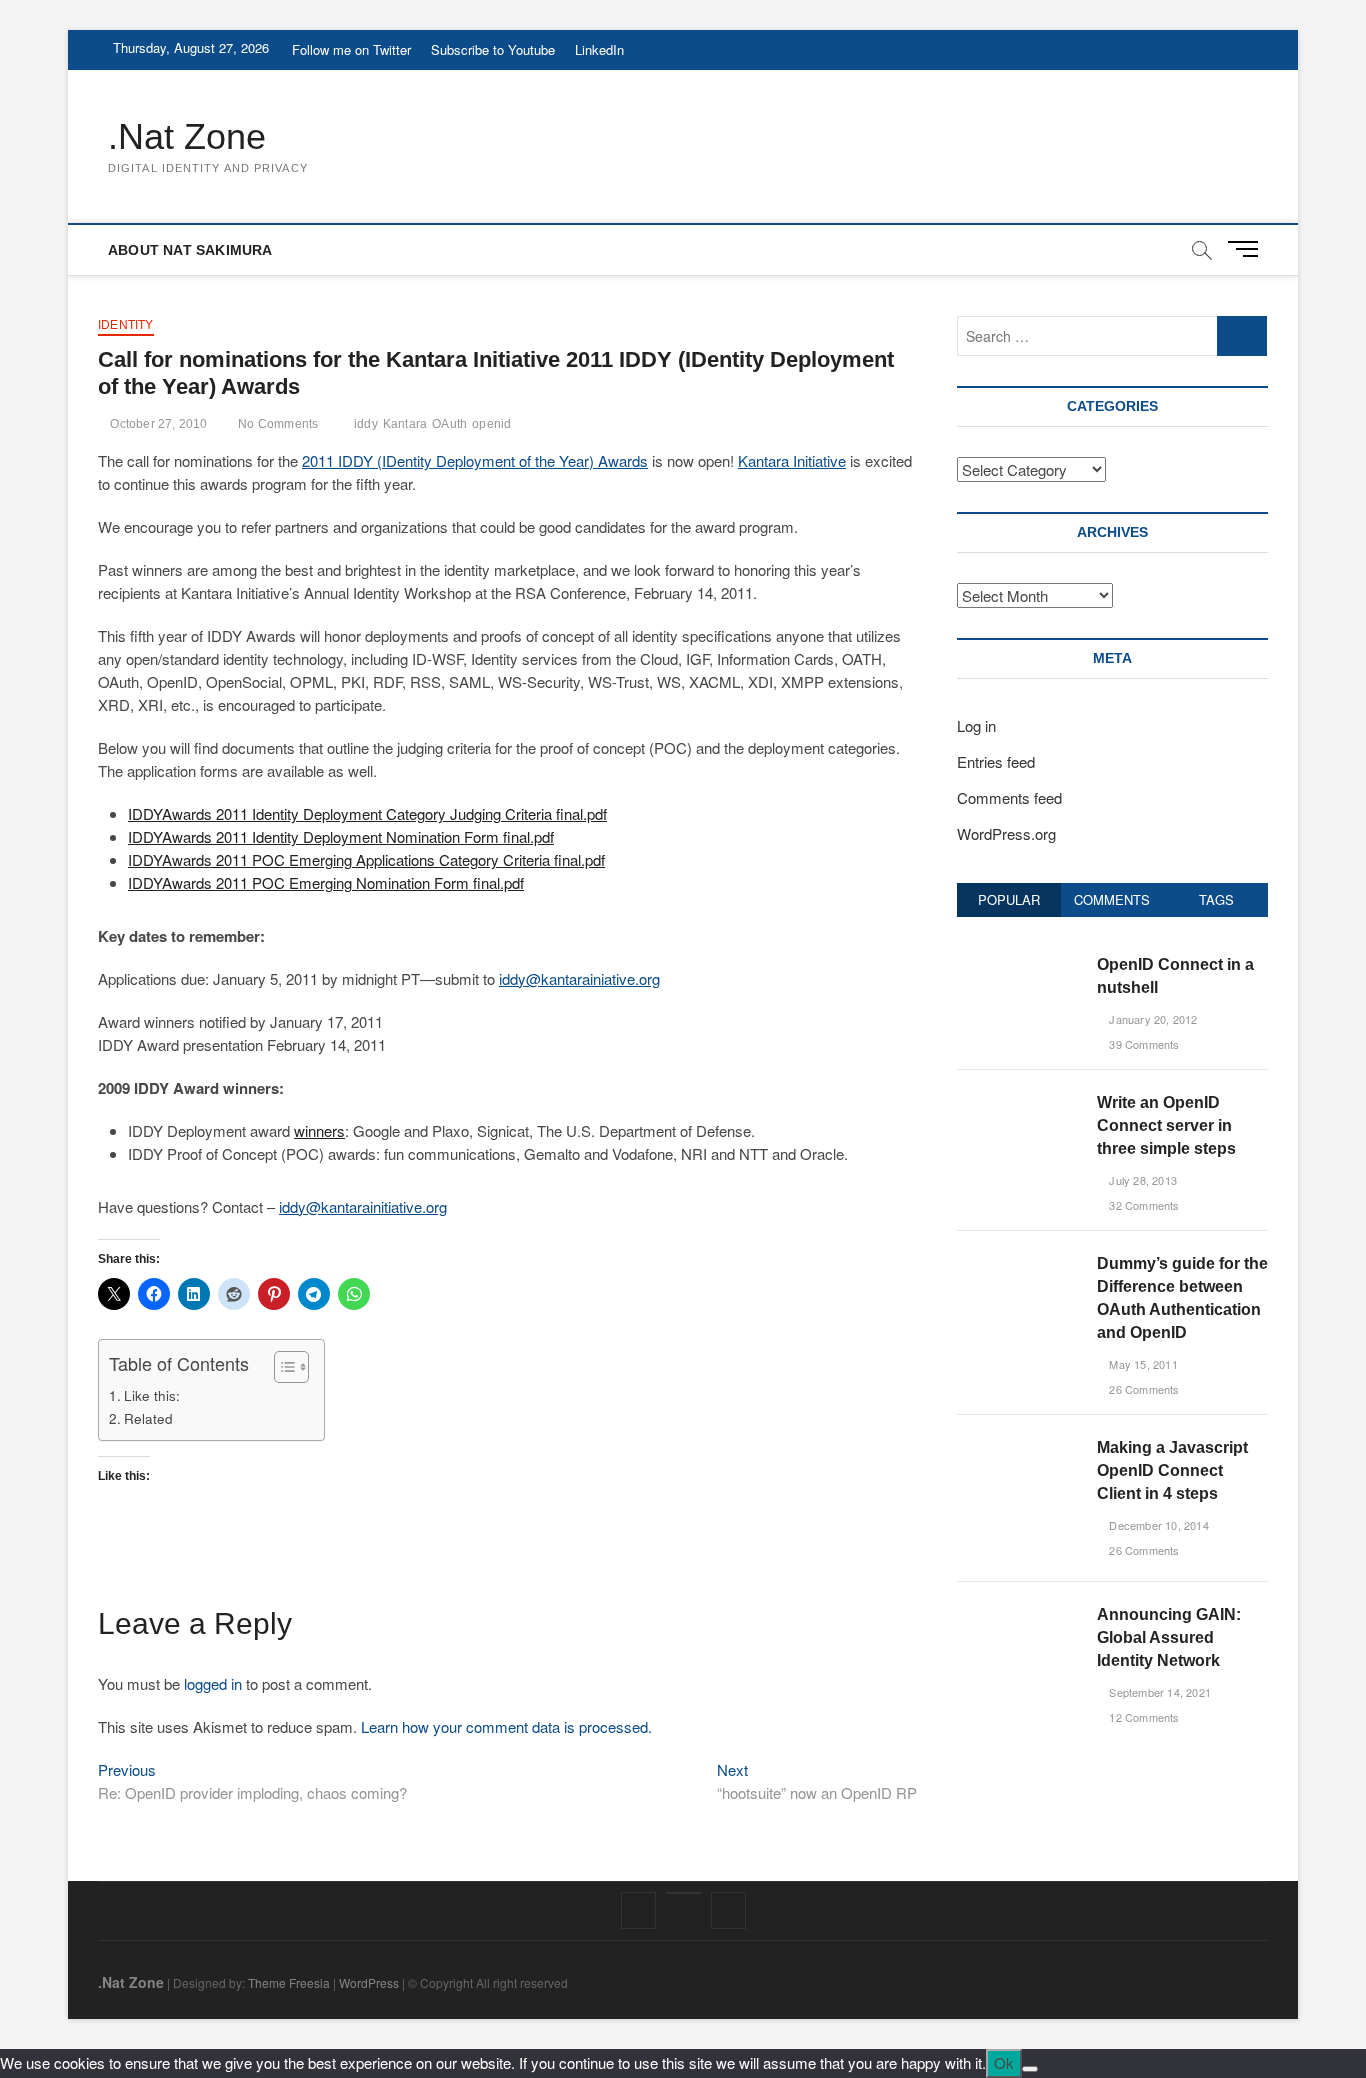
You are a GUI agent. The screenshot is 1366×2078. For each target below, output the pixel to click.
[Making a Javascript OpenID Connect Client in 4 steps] (1019, 1446)
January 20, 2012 (1151, 1019)
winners (319, 1130)
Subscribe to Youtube (493, 49)
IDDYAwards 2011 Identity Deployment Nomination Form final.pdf (341, 836)
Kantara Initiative (792, 460)
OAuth (449, 424)
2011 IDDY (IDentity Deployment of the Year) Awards (475, 460)
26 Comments (1142, 1389)
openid (491, 424)
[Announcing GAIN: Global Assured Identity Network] (1019, 1613)
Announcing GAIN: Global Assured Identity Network (1169, 1637)
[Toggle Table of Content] (281, 1367)
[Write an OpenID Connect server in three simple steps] (1019, 1101)
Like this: (152, 1395)
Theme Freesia (289, 1982)
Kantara (405, 424)
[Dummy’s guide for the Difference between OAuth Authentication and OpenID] (1019, 1262)
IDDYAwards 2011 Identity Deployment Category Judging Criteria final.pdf (367, 813)
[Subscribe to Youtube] (683, 1893)
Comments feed (1009, 797)
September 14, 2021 (1158, 1692)
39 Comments (1142, 1044)
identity (126, 325)
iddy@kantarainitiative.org (363, 1206)
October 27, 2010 (157, 424)
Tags (1216, 899)
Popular (1009, 899)
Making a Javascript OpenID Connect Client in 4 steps (1172, 1470)
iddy (366, 424)
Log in (976, 725)
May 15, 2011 (1142, 1364)
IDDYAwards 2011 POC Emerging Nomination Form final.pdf (326, 882)
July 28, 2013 (1141, 1180)
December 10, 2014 (1157, 1525)
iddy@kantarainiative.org (579, 978)
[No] (1030, 2069)
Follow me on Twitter (351, 49)
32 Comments (1142, 1205)
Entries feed (996, 761)
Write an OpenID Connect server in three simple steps (1166, 1125)
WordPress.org (1006, 833)
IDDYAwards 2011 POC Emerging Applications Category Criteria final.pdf (366, 859)
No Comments (276, 424)
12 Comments (1142, 1717)
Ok (1004, 2062)
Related (148, 1418)
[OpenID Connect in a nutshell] (1019, 963)
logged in (213, 1683)
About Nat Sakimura (190, 250)
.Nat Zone (187, 136)
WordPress (369, 1982)
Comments (1112, 899)
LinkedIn (599, 49)
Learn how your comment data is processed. (506, 1726)
